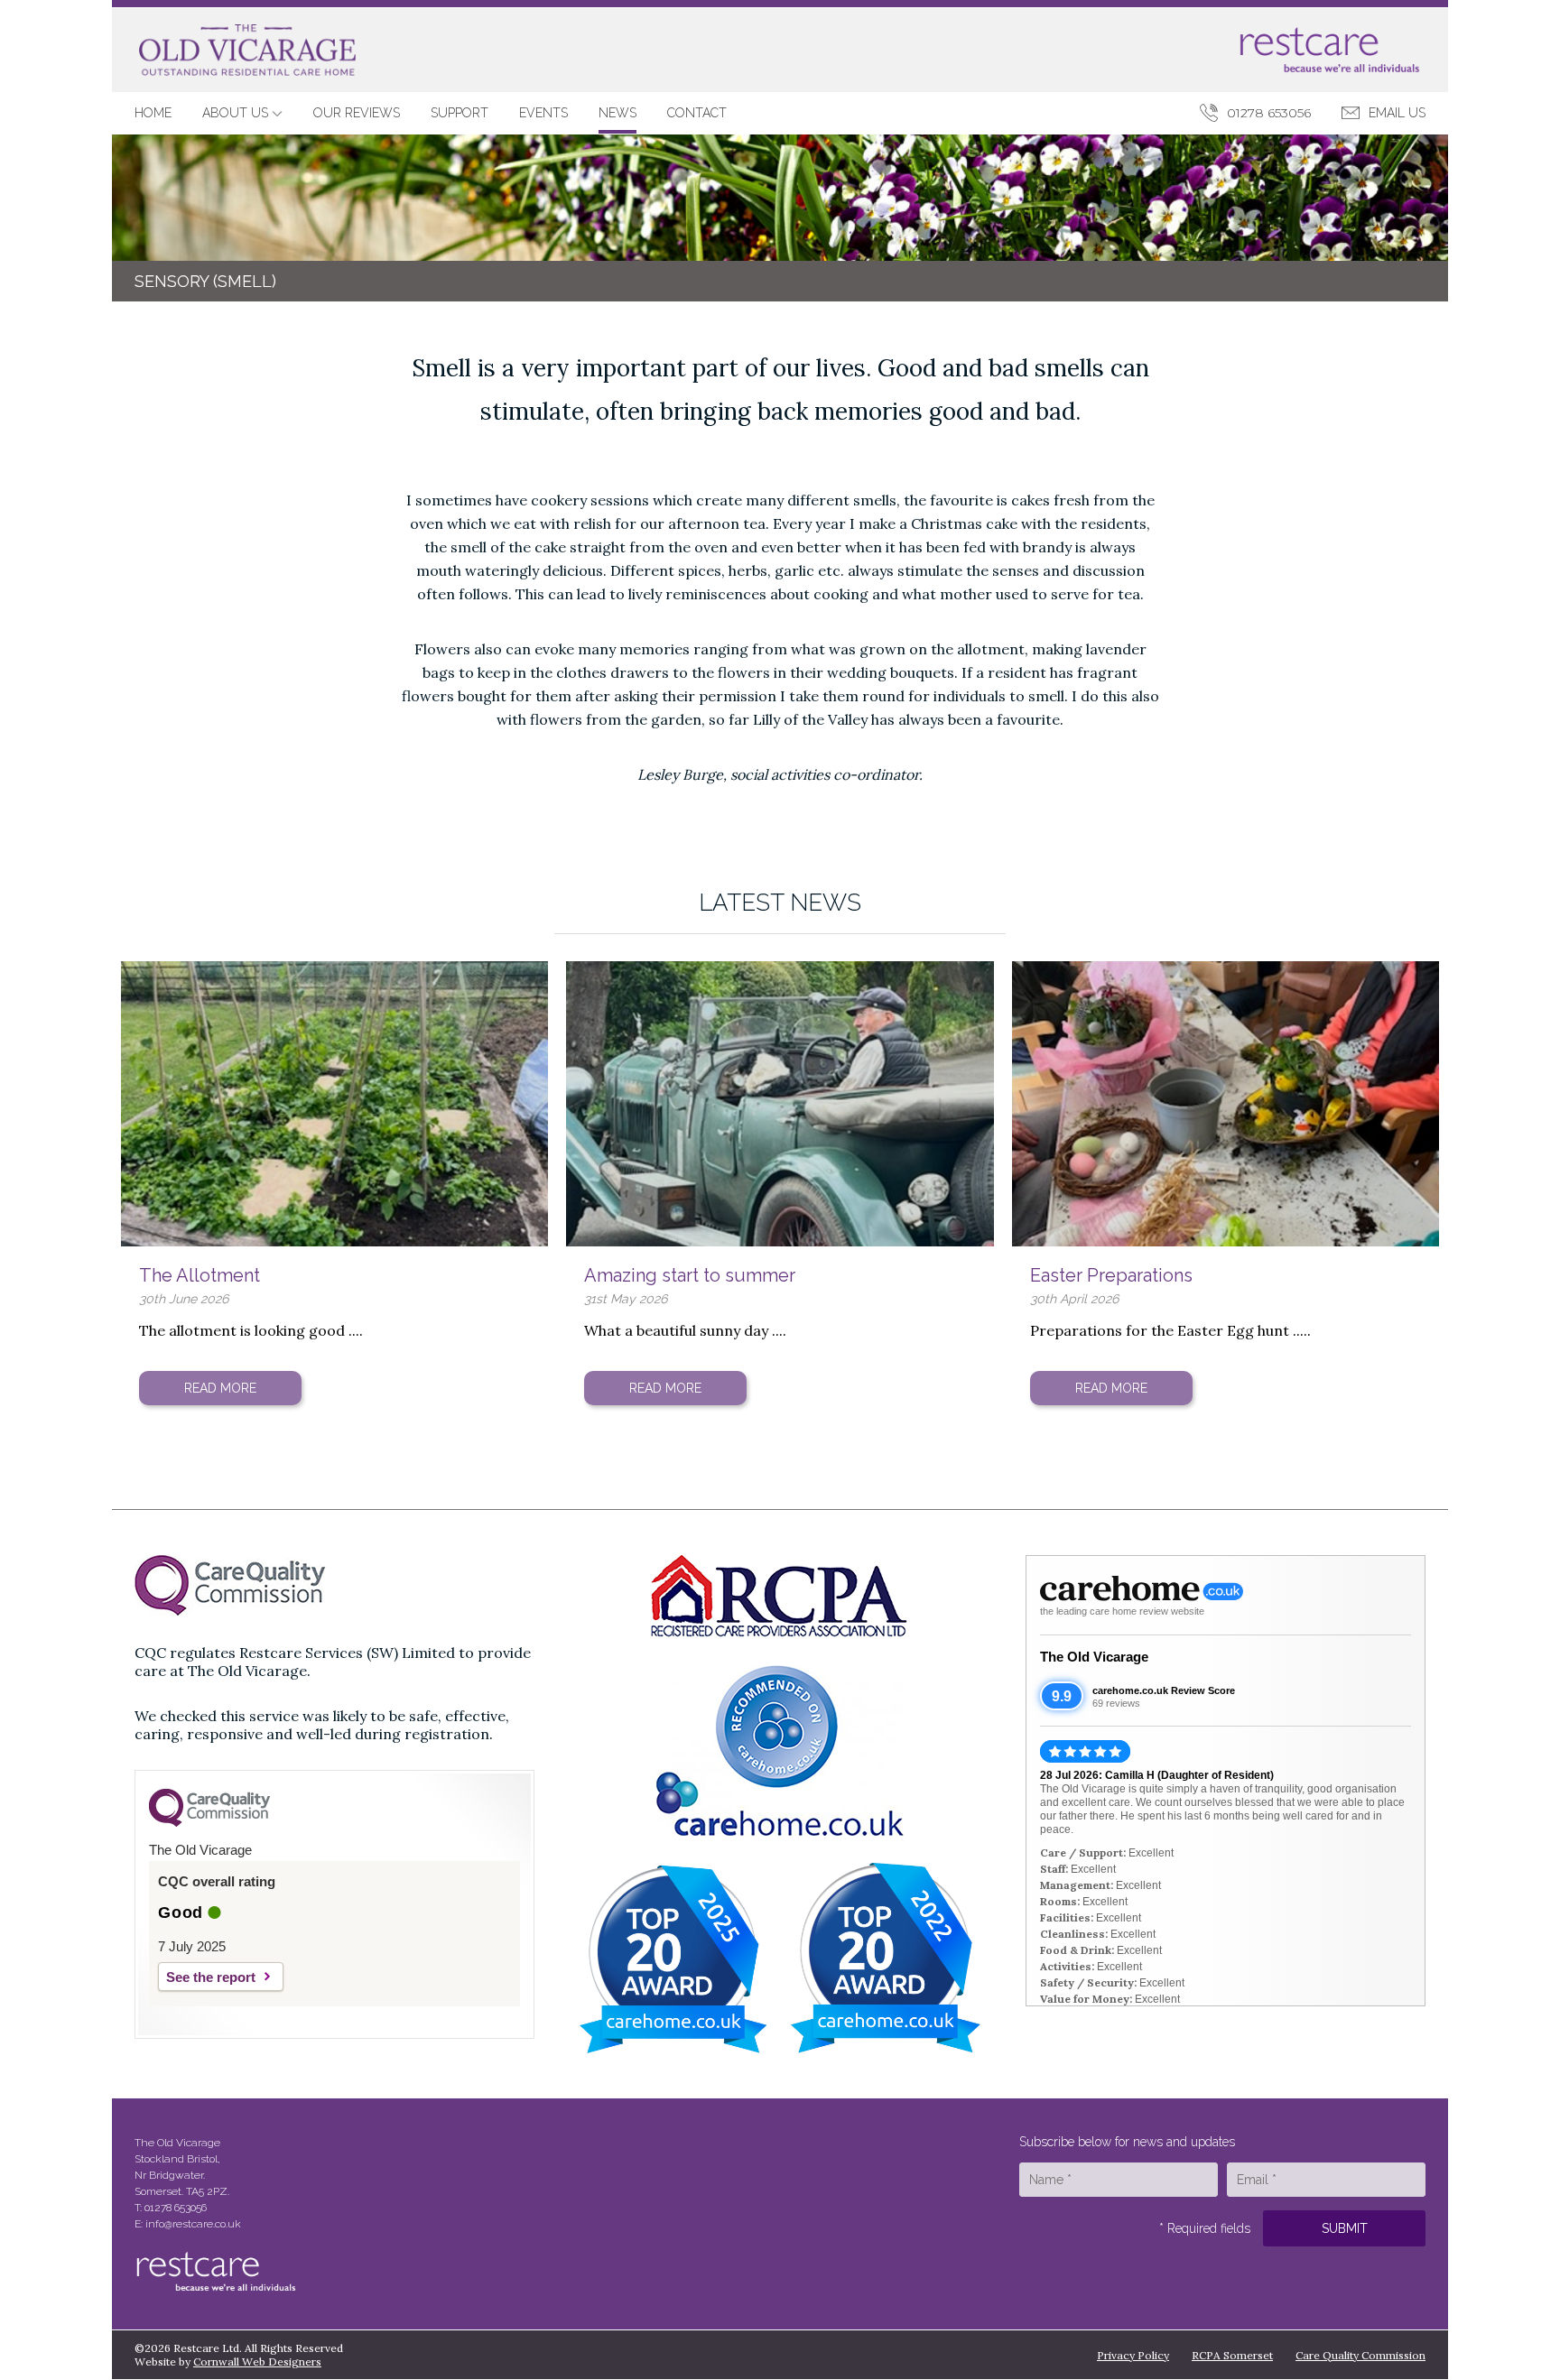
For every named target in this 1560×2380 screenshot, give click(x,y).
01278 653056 (1269, 113)
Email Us (1397, 113)
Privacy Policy (1133, 2355)
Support (460, 113)
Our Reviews (357, 113)
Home (153, 113)
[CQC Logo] (209, 1822)
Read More (220, 1388)
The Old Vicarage (1094, 1657)
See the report (211, 1977)
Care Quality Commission (1360, 2355)
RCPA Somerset (1232, 2355)
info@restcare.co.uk (193, 2224)
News (617, 113)
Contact (697, 113)
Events (543, 113)
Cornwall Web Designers (257, 2361)
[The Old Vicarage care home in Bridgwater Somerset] (247, 51)
